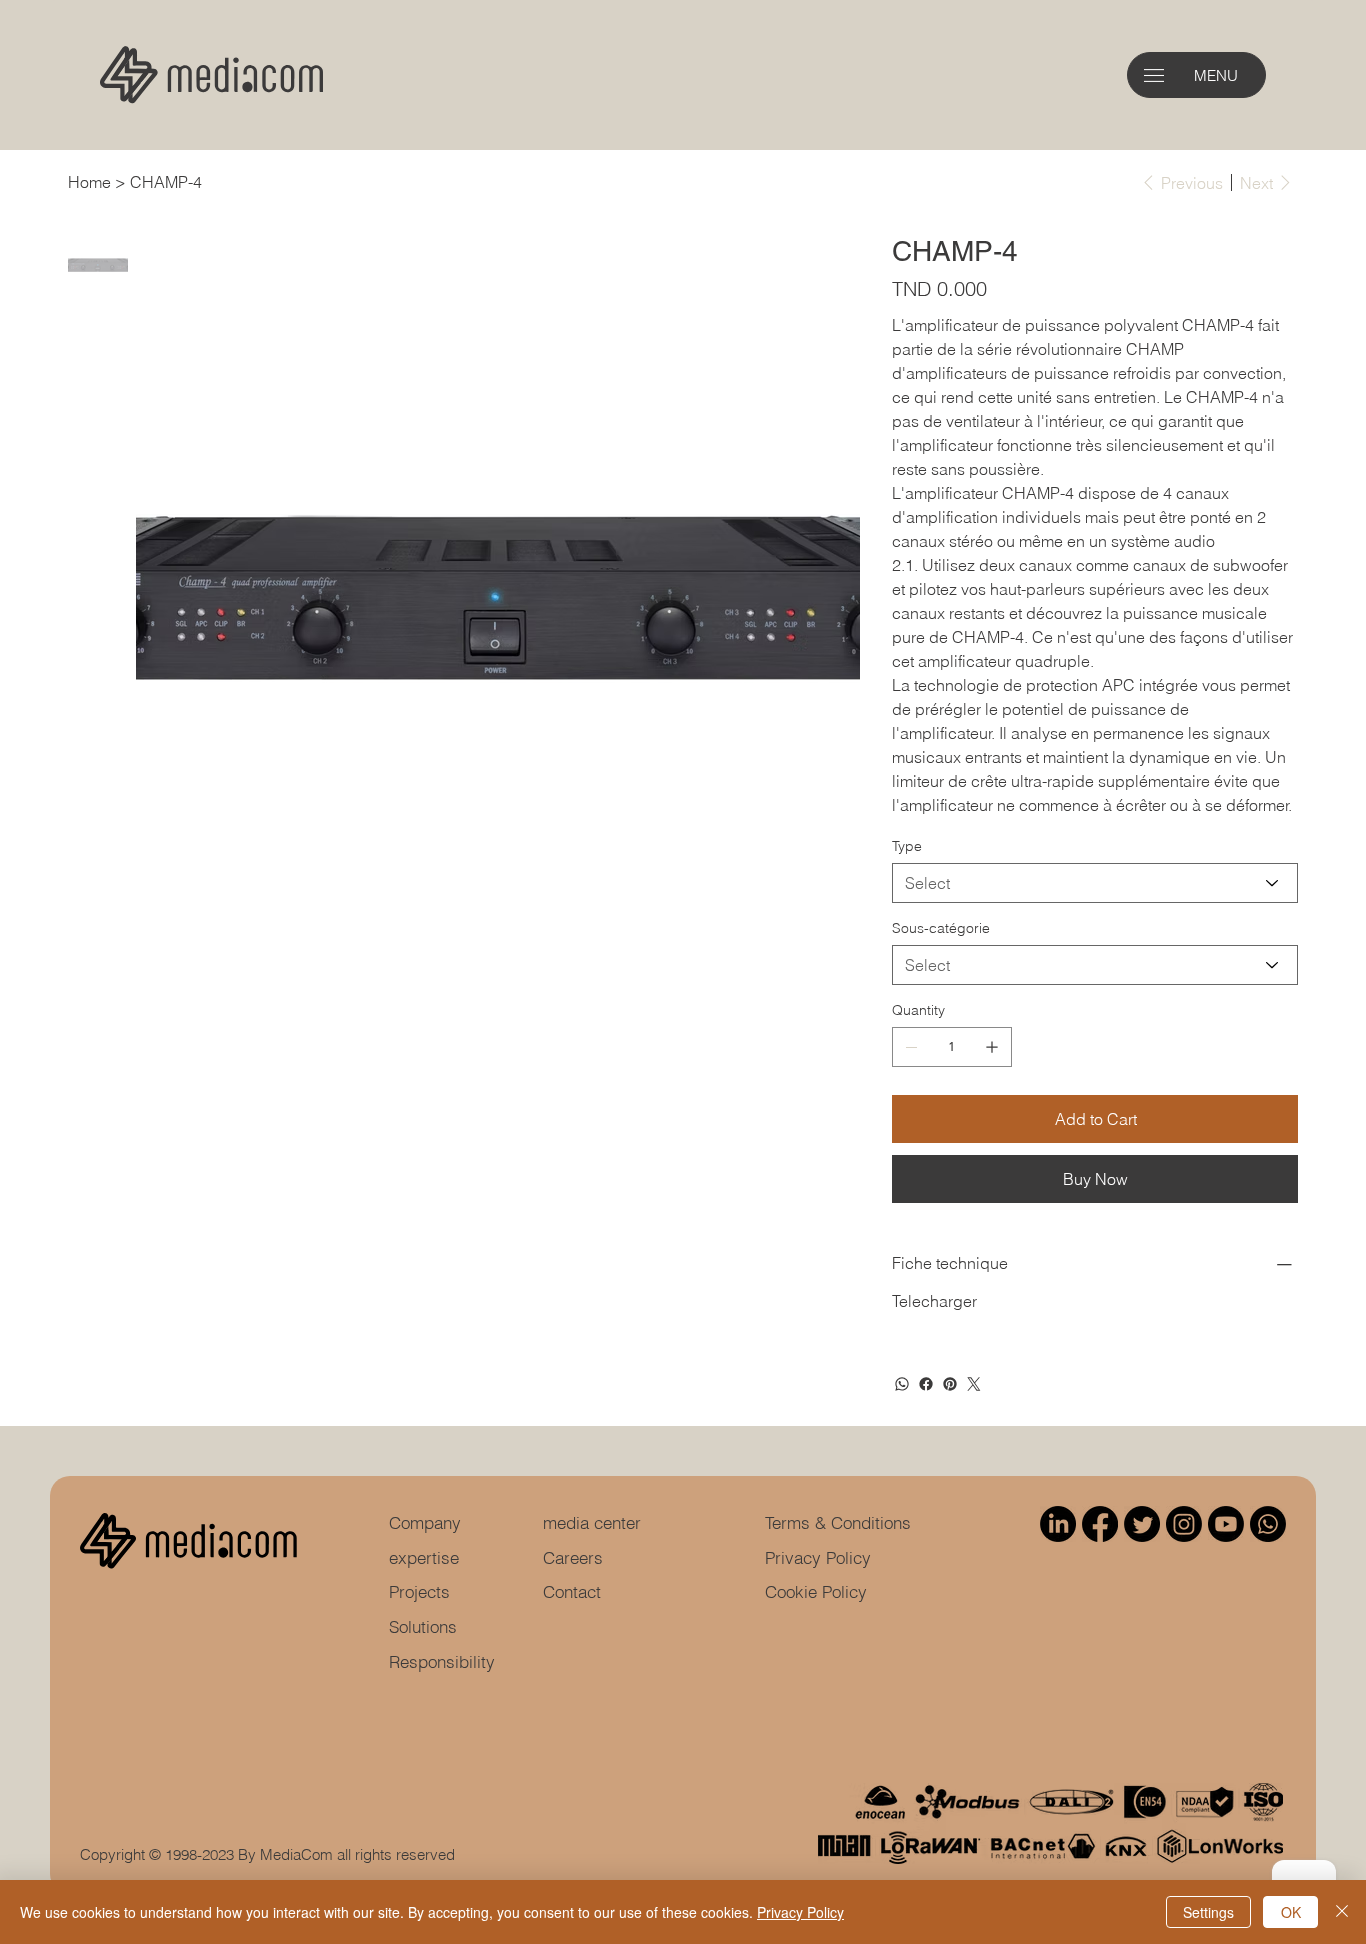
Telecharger (934, 1301)
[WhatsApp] (902, 1384)
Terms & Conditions (838, 1522)
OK (1291, 1912)
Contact (572, 1591)
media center (592, 1522)
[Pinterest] (950, 1384)
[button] (1154, 75)
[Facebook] (926, 1384)
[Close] (1342, 1912)
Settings (1208, 1912)
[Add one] (992, 1047)
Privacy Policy (818, 1557)
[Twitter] (974, 1384)
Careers (573, 1557)
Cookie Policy (816, 1591)
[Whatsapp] (1268, 1524)
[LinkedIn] (1058, 1524)
